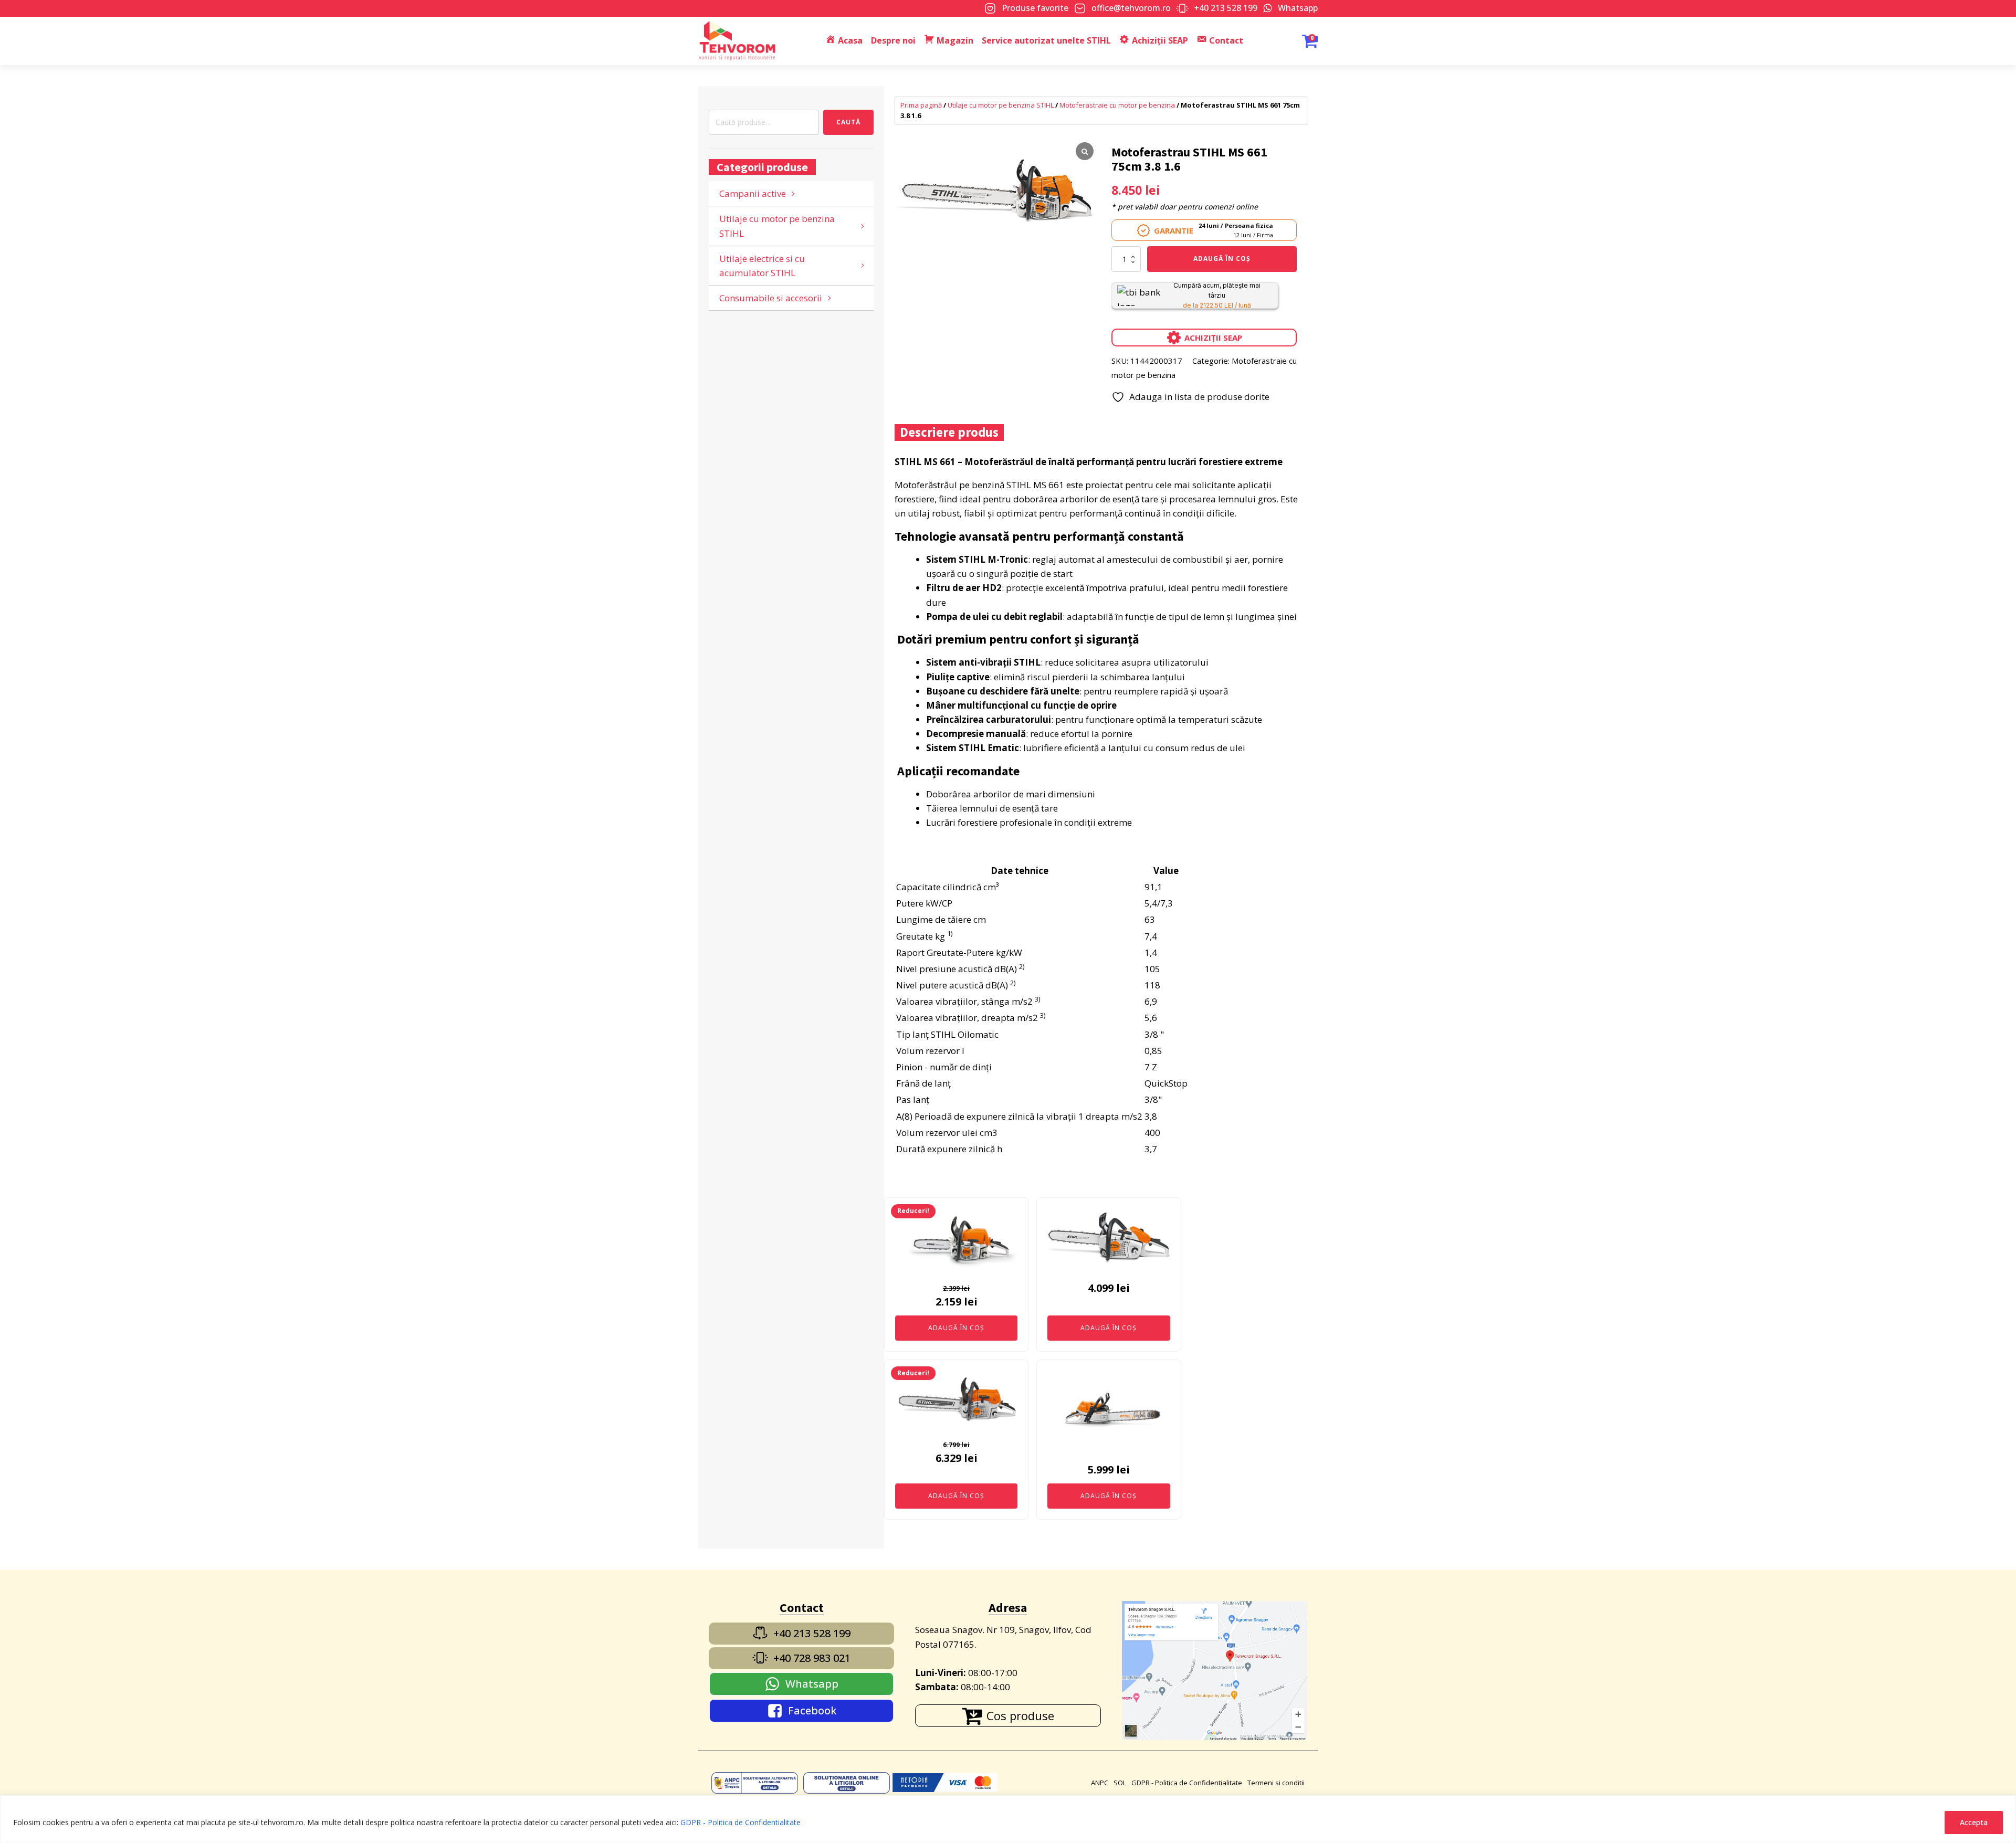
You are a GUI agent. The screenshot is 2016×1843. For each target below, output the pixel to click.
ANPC (1100, 1783)
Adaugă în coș (1222, 259)
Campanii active (753, 193)
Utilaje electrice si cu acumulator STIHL (762, 266)
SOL (1120, 1783)
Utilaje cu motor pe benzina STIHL (777, 226)
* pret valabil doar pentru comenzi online (1185, 207)
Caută (848, 122)
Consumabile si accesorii (771, 298)
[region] (1008, 1819)
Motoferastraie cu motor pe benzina (1117, 105)
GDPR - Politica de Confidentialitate (741, 1822)
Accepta (1974, 1822)
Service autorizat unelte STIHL (1046, 40)
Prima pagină (921, 105)
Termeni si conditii (1276, 1783)
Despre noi (893, 40)
